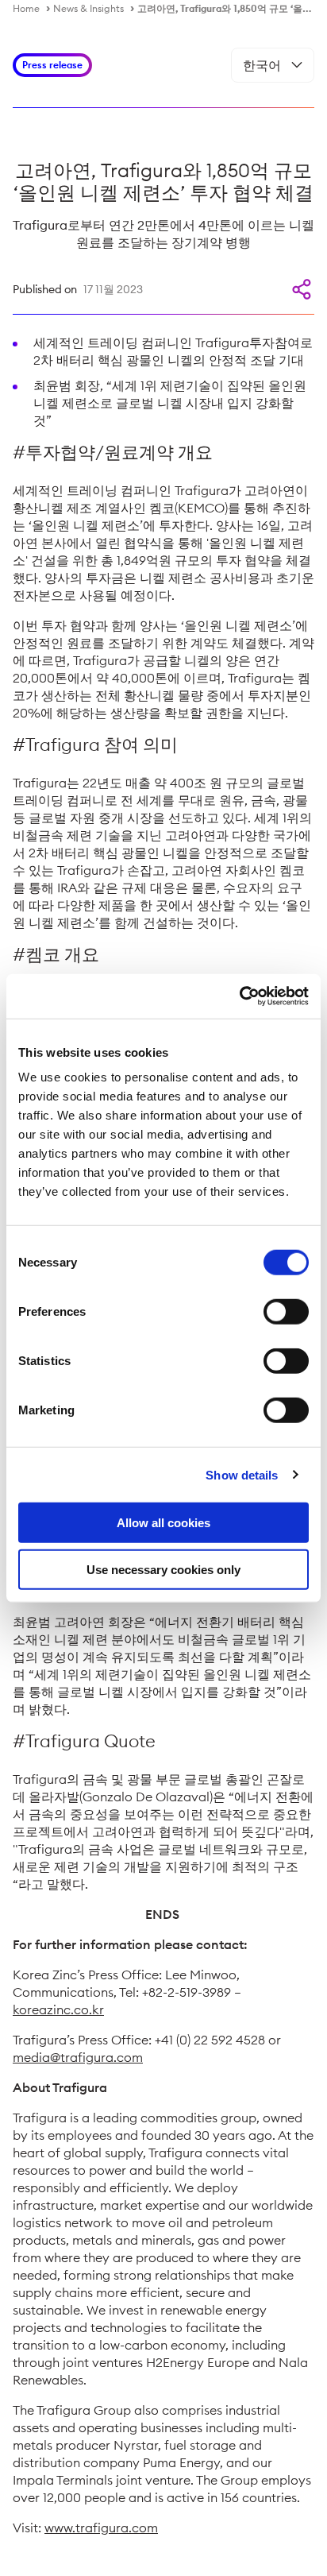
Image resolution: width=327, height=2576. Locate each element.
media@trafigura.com (78, 2057)
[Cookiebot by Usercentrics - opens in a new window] (239, 996)
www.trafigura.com (101, 2528)
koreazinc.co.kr (58, 2009)
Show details (242, 1474)
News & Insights (88, 8)
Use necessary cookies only (163, 1569)
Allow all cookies (163, 1523)
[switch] (286, 1312)
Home (26, 8)
